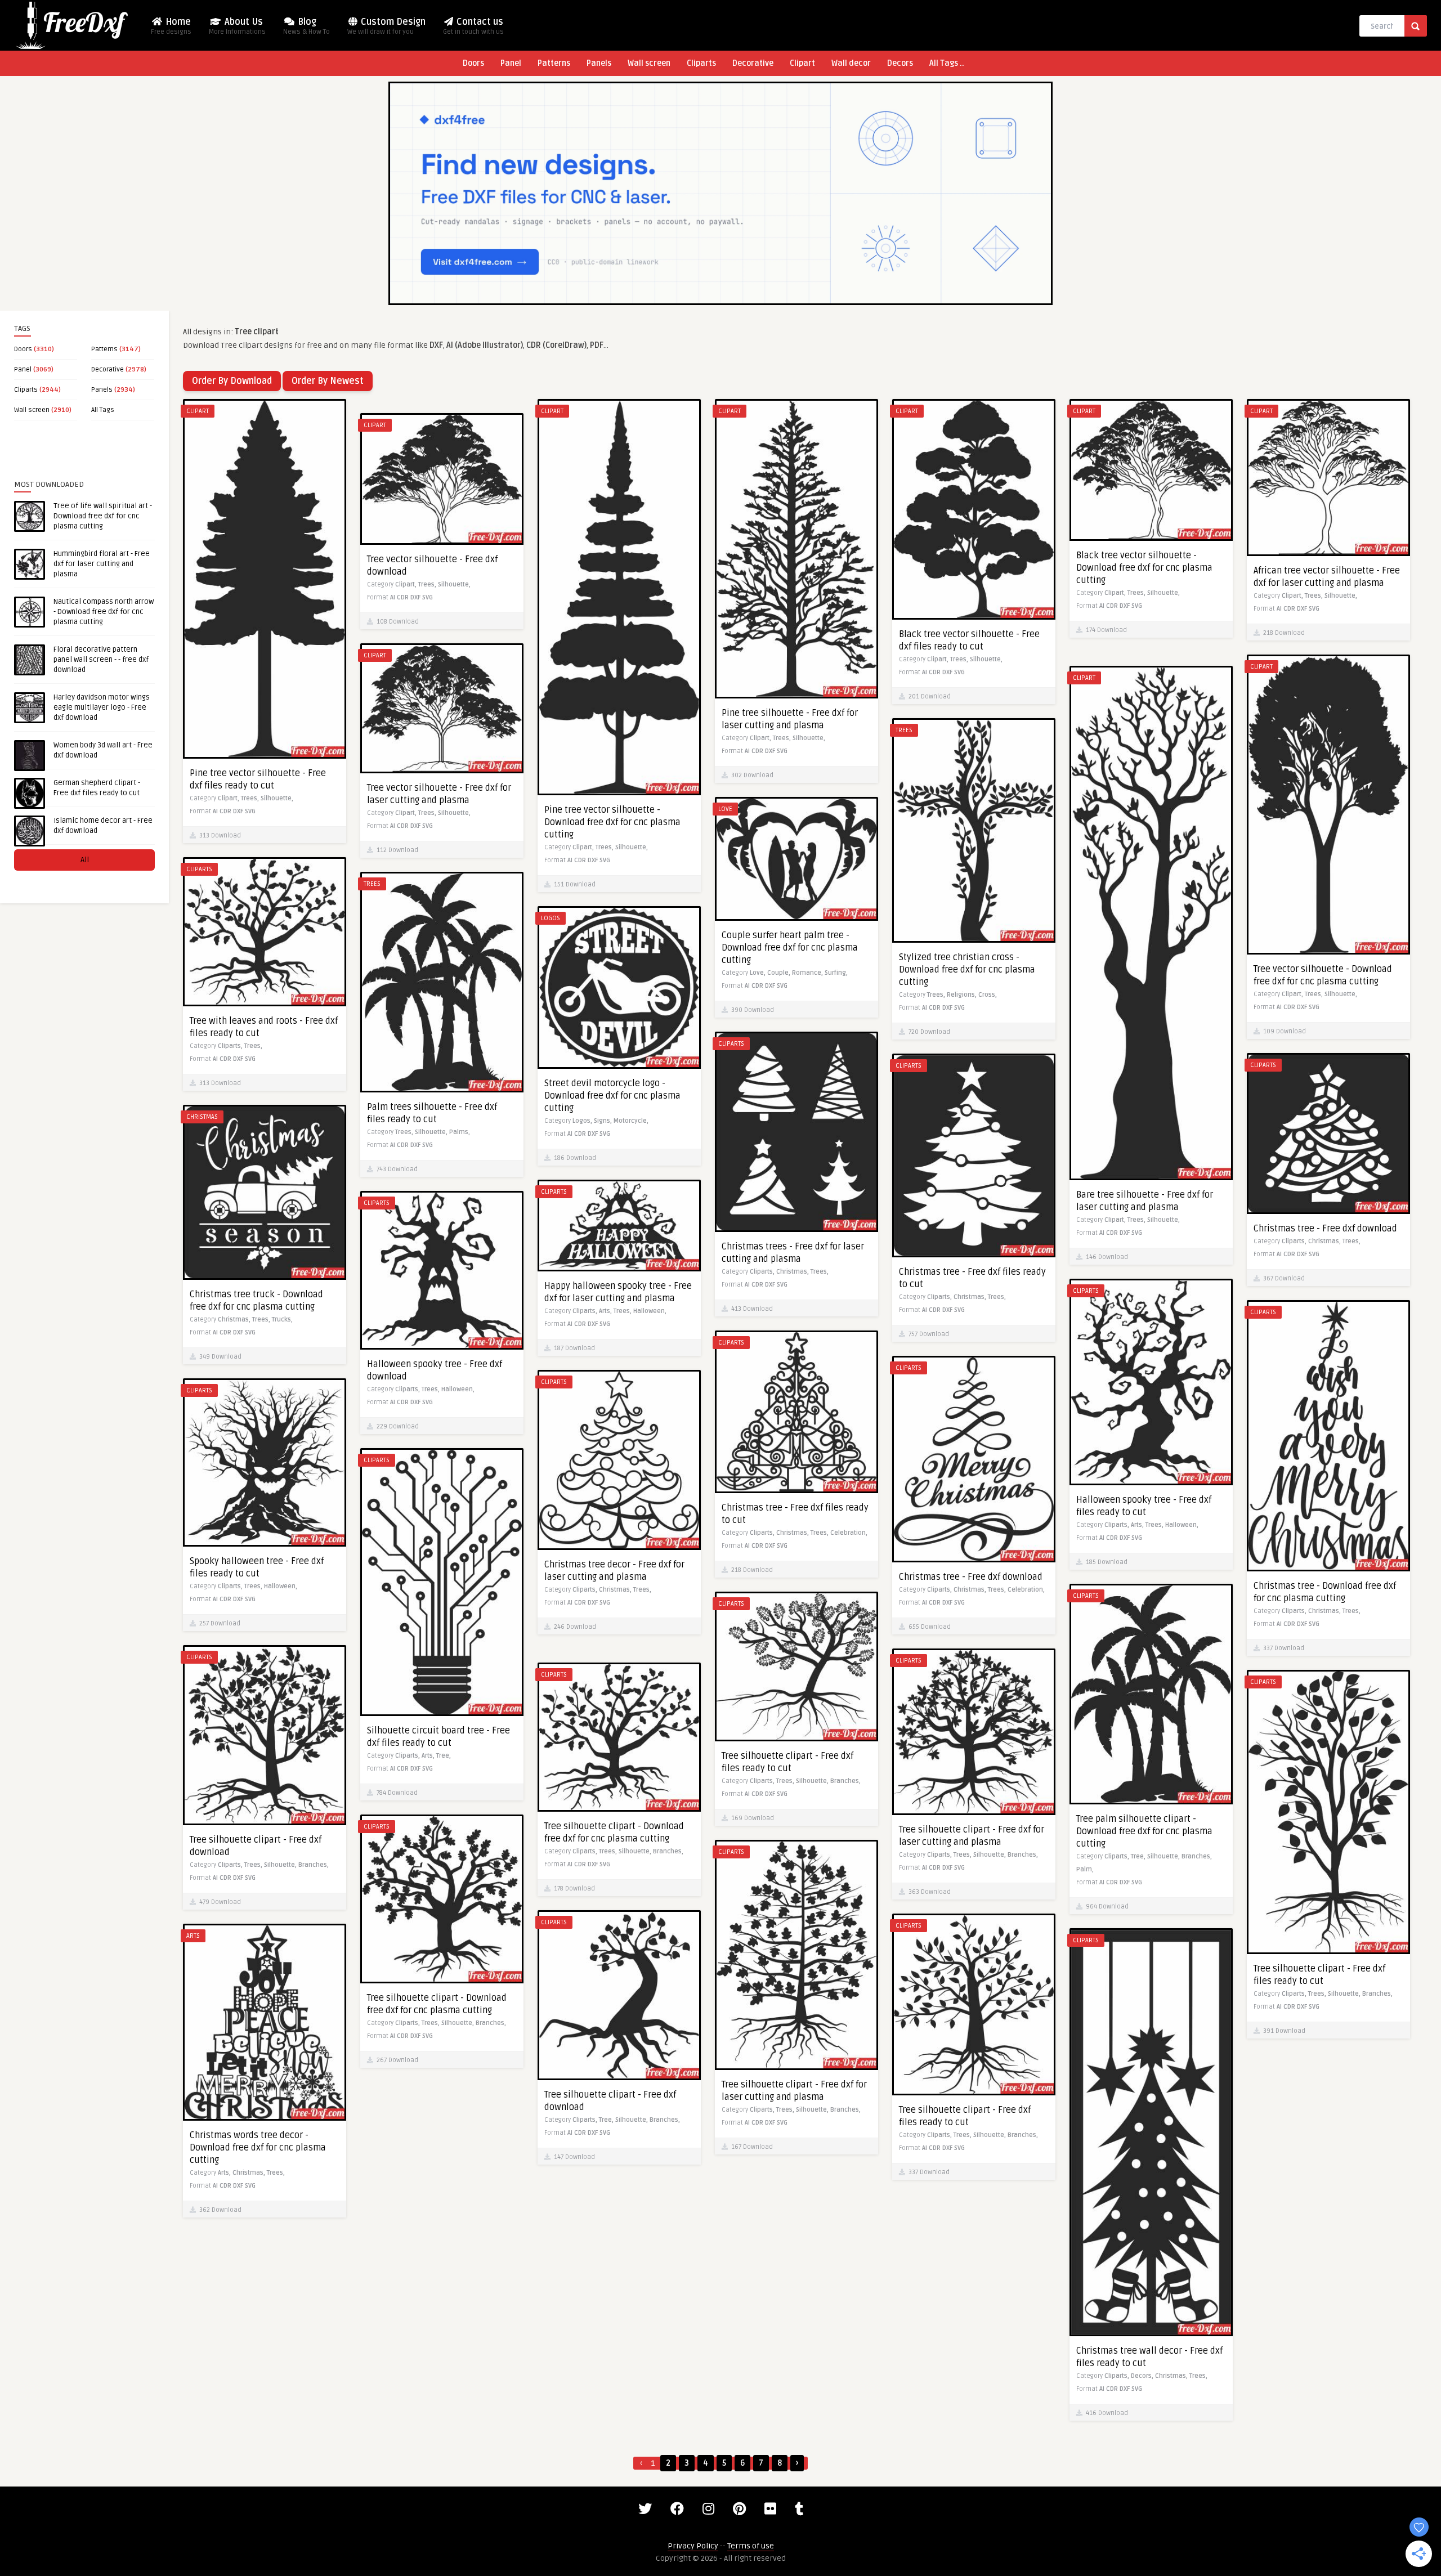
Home (171, 26)
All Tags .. (947, 63)
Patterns (554, 63)
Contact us (473, 26)
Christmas (202, 1117)
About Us (237, 26)
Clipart (802, 63)
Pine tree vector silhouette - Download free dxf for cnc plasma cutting (612, 822)
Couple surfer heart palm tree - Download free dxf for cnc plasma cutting (790, 948)
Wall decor (851, 63)
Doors (473, 63)
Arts (193, 1936)
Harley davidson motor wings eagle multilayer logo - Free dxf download (102, 707)
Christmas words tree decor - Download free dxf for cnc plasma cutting (258, 2148)
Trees (904, 730)
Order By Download (232, 381)
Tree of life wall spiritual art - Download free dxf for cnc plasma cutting (103, 516)
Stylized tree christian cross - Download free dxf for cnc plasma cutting (967, 970)
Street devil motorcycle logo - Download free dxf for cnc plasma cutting (612, 1096)
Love (725, 809)
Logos (551, 918)
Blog (306, 26)
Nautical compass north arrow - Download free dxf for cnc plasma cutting (104, 612)
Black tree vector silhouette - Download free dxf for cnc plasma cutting (1144, 568)
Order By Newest (328, 381)
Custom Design (386, 26)
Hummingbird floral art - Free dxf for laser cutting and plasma (102, 564)
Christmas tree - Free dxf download (1325, 1229)
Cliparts (701, 63)
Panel (511, 63)
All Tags (103, 410)
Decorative (753, 63)
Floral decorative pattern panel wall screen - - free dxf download (101, 660)
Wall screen (649, 63)
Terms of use (751, 2546)
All (85, 860)
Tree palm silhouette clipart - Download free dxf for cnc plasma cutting (1144, 1831)
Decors (900, 63)
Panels (599, 63)
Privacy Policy (693, 2546)
